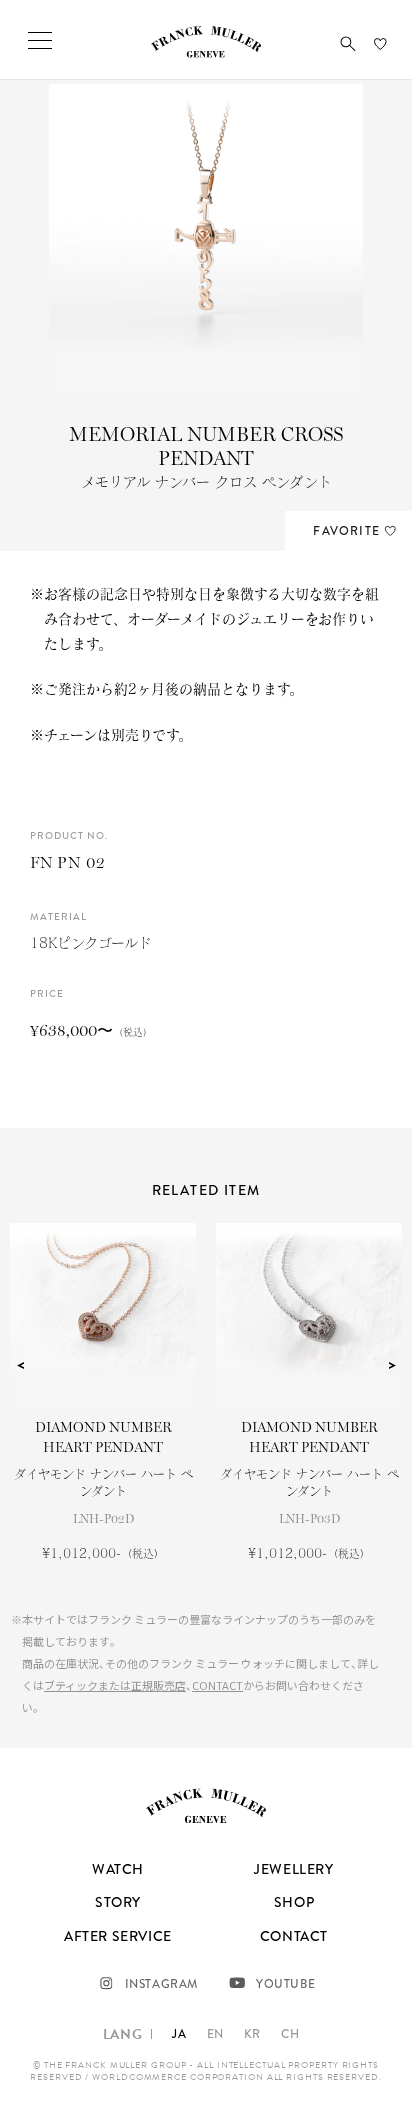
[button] (348, 44)
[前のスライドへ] (20, 1366)
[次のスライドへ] (392, 1366)
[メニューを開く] (40, 40)
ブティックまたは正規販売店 (115, 1685)
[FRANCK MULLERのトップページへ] (206, 53)
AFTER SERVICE (118, 1936)
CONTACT (217, 1685)
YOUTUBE (285, 1984)
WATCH (118, 1869)
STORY (118, 1902)
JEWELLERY (293, 1869)
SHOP (294, 1902)
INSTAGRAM (161, 1984)
